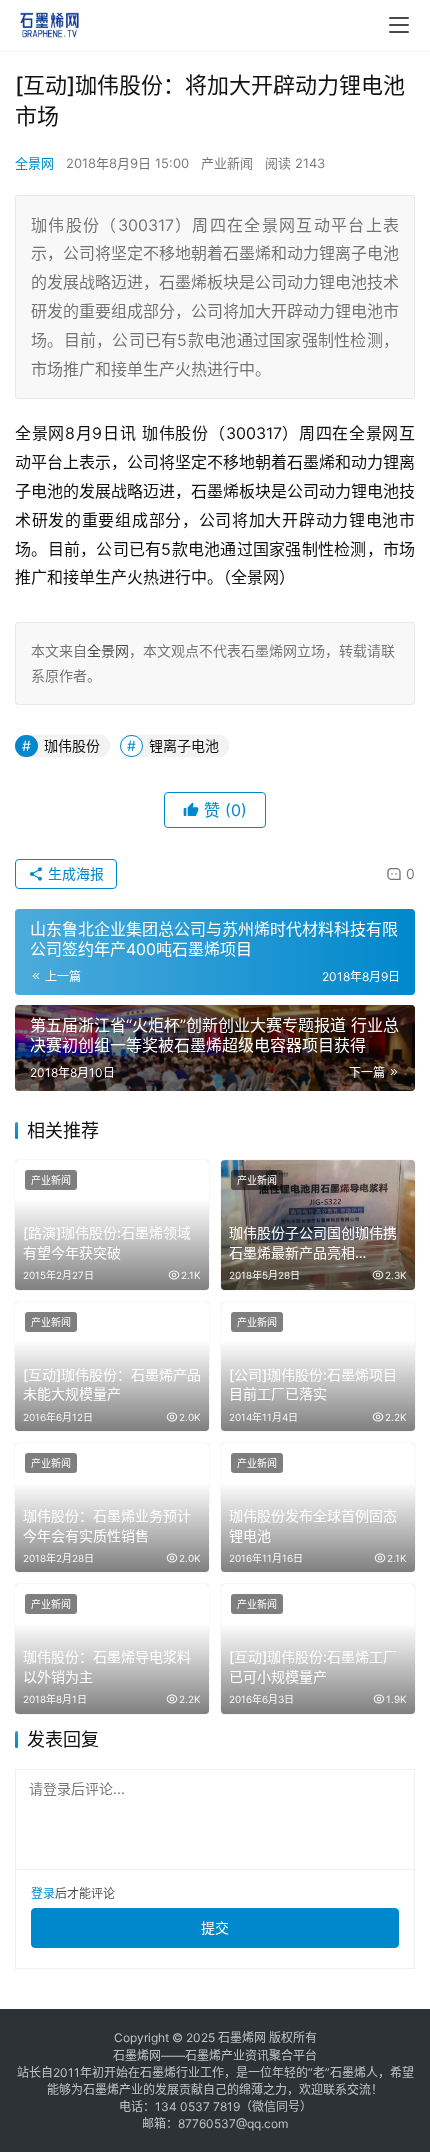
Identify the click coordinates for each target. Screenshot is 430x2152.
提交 (215, 1927)
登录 (43, 1893)
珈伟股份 (72, 745)
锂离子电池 (184, 745)
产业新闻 (227, 163)
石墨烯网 (242, 2037)
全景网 (34, 163)
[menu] (399, 25)
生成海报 (74, 873)
